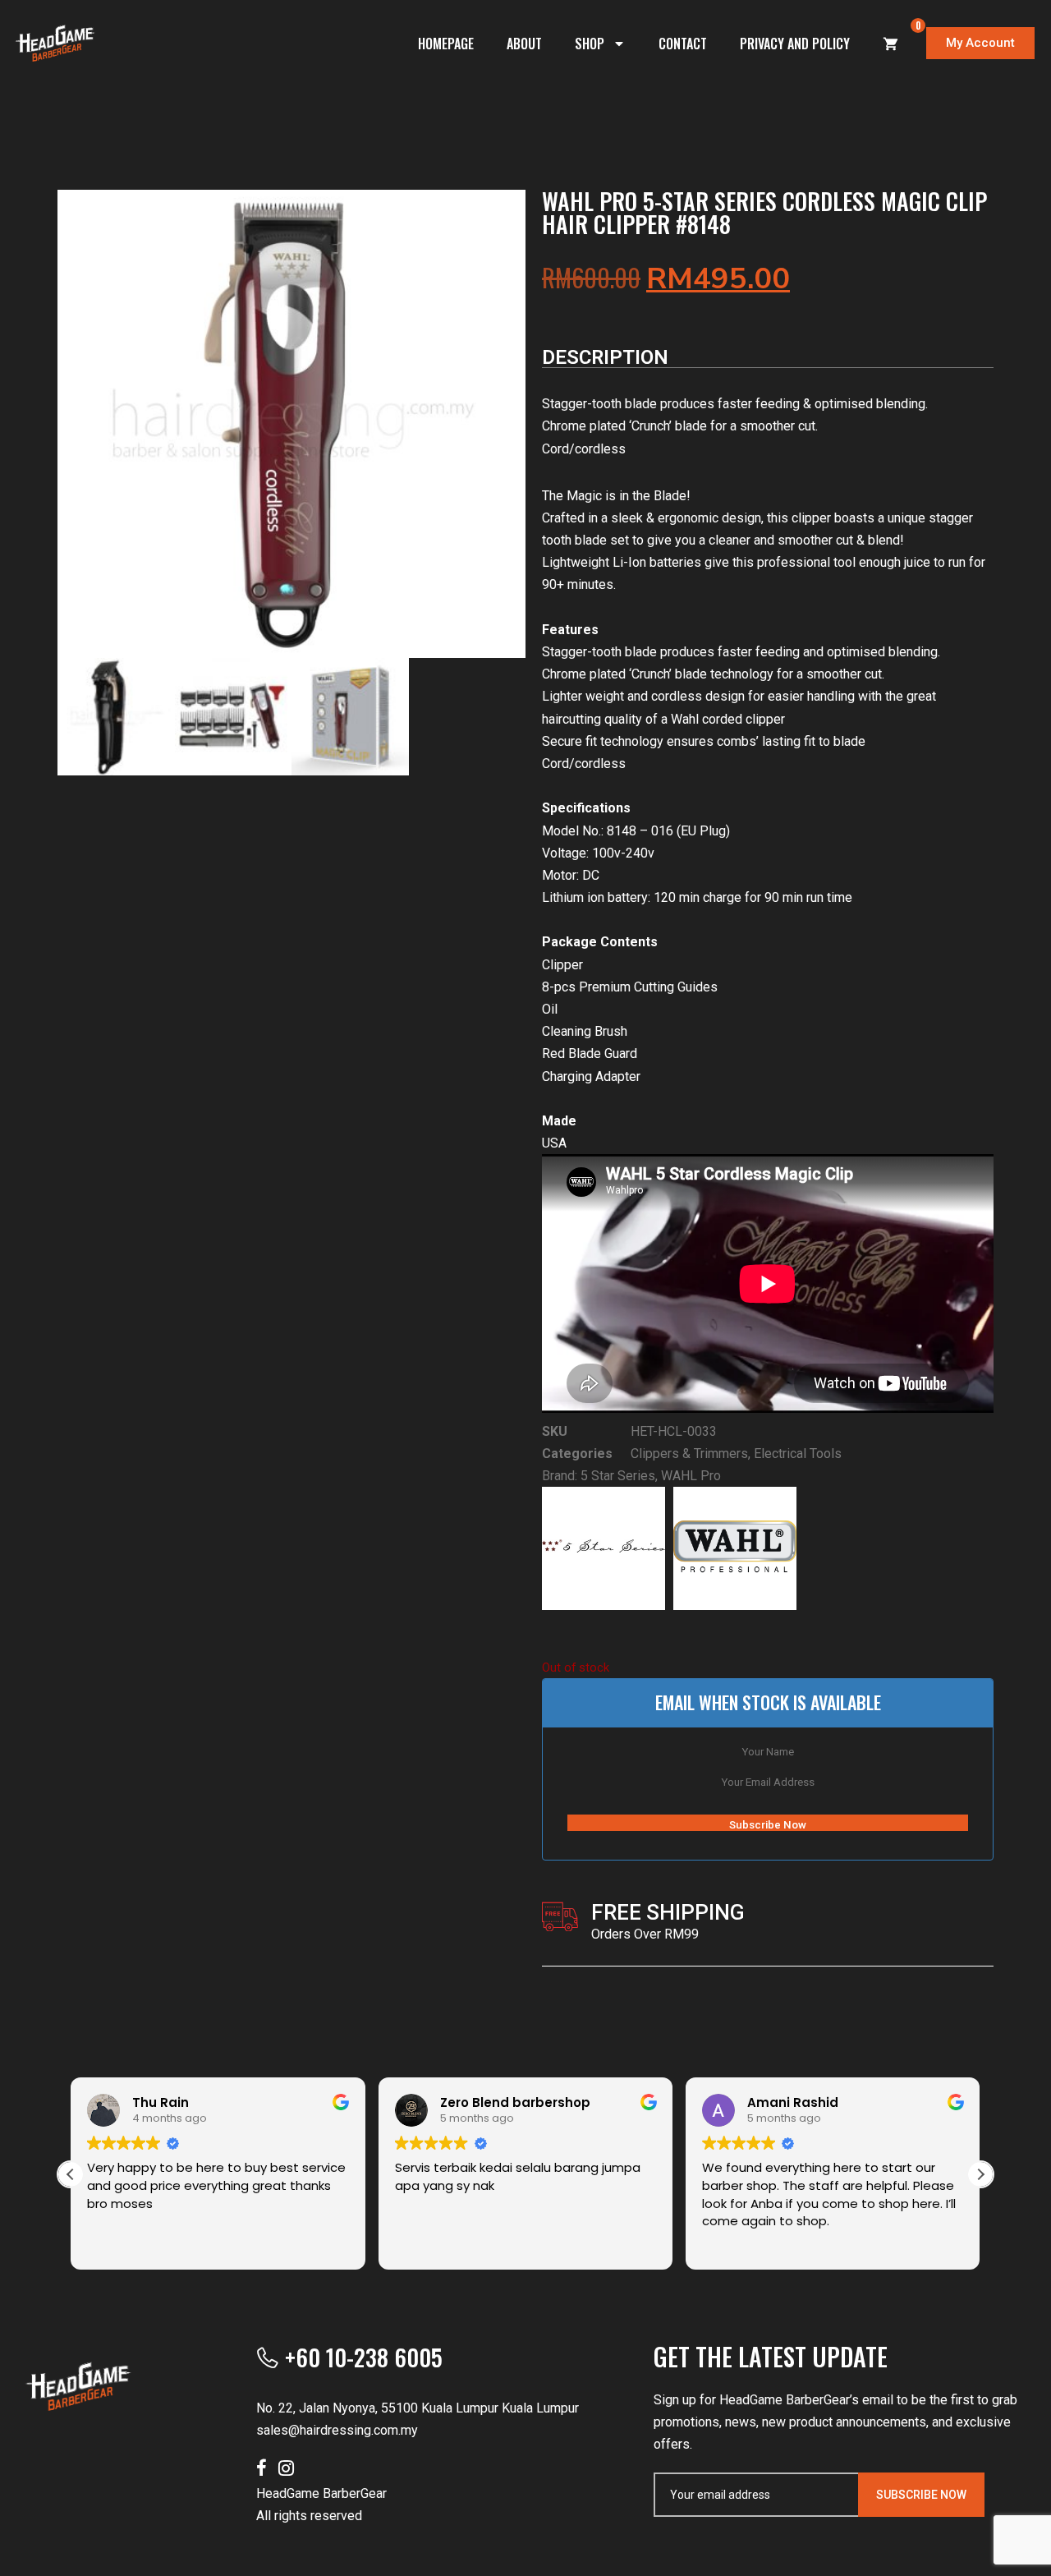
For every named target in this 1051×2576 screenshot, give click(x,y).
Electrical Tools (798, 1454)
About (524, 44)
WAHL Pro (691, 1476)
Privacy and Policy (795, 44)
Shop (590, 44)
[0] (891, 44)
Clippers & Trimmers (689, 1454)
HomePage (446, 44)
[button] (980, 2174)
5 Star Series (618, 1476)
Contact (683, 44)
